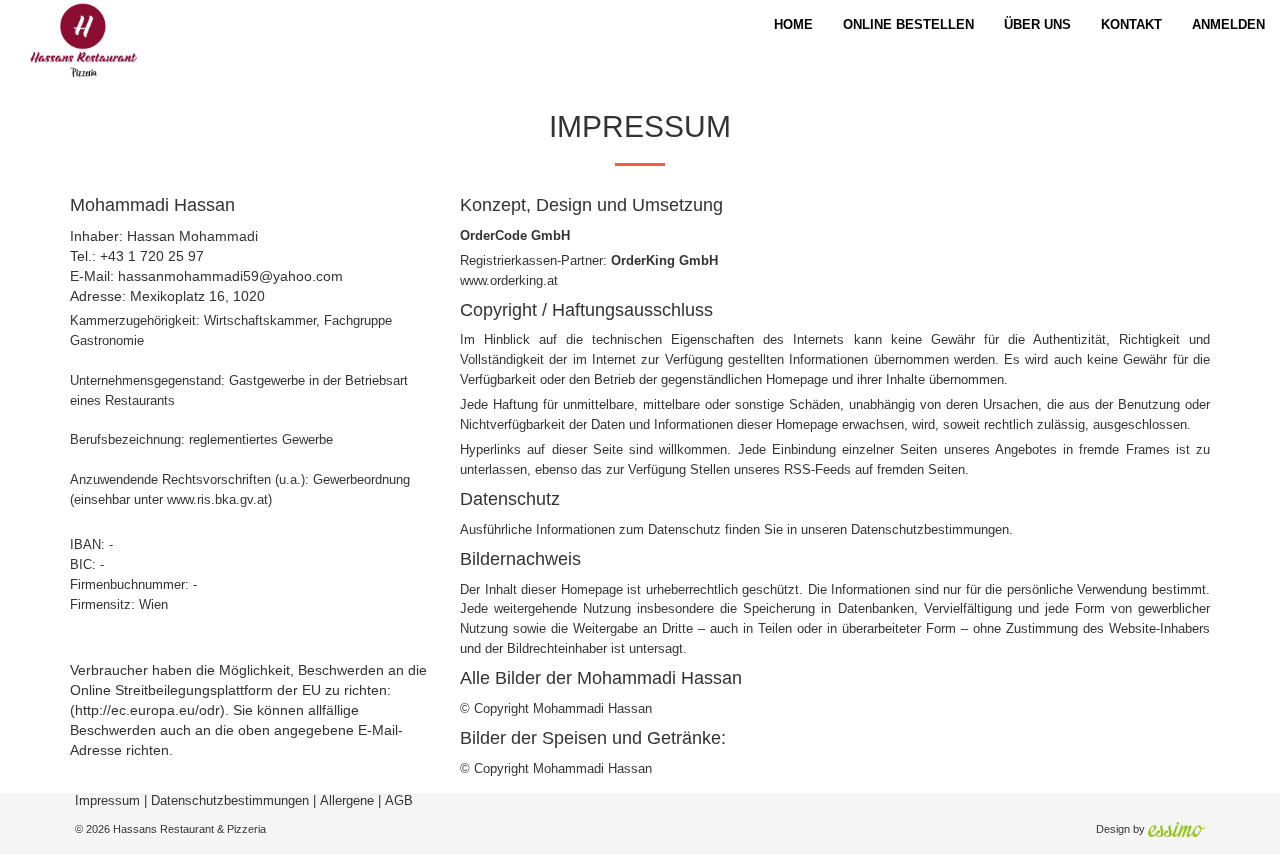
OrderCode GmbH (515, 235)
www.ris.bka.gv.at (217, 499)
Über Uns (1037, 24)
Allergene (347, 801)
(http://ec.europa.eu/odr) (147, 710)
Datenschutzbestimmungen (930, 529)
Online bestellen (908, 24)
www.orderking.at (509, 280)
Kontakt (1131, 24)
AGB (399, 801)
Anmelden (1228, 24)
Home (793, 24)
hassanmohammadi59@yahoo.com (230, 276)
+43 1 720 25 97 (152, 256)
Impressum (107, 801)
